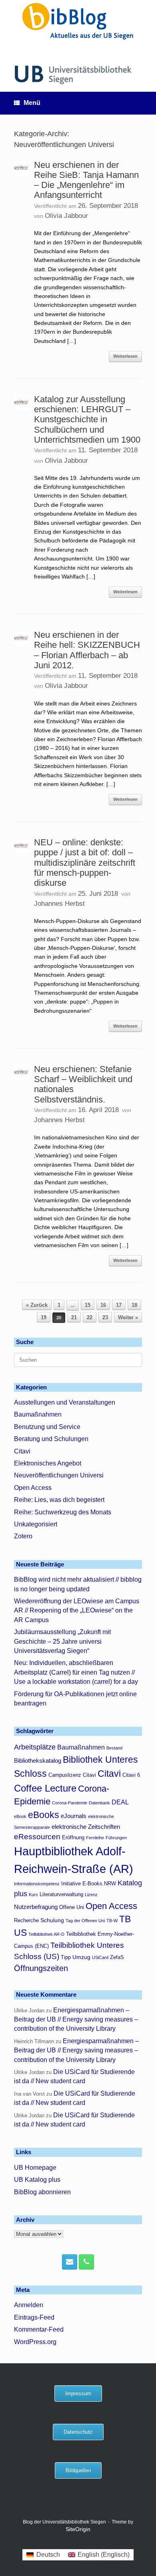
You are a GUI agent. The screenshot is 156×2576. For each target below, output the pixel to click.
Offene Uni (72, 1907)
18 (134, 1305)
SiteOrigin (78, 2529)
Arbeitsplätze (35, 1747)
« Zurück (37, 1305)
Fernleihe (95, 1838)
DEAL (120, 1802)
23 (105, 1317)
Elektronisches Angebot (48, 1463)
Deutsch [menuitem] (48, 2555)
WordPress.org (35, 2342)
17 (119, 1305)
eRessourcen (37, 1837)
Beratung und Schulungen (51, 1439)
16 (103, 1305)
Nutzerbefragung (36, 1907)
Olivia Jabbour (66, 216)
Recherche (26, 1921)
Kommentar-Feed (39, 2329)
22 (90, 1317)
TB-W (112, 1921)
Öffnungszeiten (41, 1968)
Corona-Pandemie (70, 1803)
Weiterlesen (125, 356)
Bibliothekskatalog (38, 1761)
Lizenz (91, 1895)
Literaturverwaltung (61, 1895)
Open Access (33, 1488)
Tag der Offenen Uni (85, 1921)
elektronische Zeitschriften (86, 1827)
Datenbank (99, 1803)
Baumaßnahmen (38, 1414)
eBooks (44, 1815)
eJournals (74, 1816)
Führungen (116, 1838)
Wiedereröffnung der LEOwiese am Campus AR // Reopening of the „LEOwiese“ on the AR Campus (77, 1611)
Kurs (33, 1895)
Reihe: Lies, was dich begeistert (59, 1500)
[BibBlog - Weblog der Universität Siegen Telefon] (86, 2262)
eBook (20, 1816)
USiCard (100, 1957)
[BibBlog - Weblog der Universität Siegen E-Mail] (70, 2262)
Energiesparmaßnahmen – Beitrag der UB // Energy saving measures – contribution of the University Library (76, 2020)
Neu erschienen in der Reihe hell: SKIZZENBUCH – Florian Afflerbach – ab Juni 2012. (87, 650)
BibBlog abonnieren (42, 2192)
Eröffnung (73, 1838)
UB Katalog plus (37, 2180)
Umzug (81, 1957)
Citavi (22, 1451)
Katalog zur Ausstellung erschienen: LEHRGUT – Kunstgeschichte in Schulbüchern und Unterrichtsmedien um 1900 (87, 419)
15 (88, 1305)
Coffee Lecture (45, 1788)
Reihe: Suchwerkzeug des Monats (63, 1512)
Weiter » (128, 1317)
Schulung (52, 1920)
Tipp (66, 1957)
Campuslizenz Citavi (72, 1775)
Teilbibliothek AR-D (46, 1934)
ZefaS (117, 1957)
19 (44, 1317)
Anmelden (29, 2305)
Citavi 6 (131, 1775)
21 (74, 1317)
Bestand (114, 1748)
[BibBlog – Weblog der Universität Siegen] (78, 21)
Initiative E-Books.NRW (89, 1884)
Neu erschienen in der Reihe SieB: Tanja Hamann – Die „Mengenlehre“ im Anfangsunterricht (86, 180)
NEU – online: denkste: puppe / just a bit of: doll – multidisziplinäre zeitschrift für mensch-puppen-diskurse (85, 863)
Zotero (23, 1536)
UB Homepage (35, 2168)
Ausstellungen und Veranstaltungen (65, 1402)
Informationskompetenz (37, 1884)
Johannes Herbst (59, 904)
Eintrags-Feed (34, 2317)
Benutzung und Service (47, 1427)
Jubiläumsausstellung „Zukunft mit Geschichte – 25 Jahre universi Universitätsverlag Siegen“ (62, 1641)
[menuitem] (43, 2555)
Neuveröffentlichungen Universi (59, 1475)
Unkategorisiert (36, 1524)
